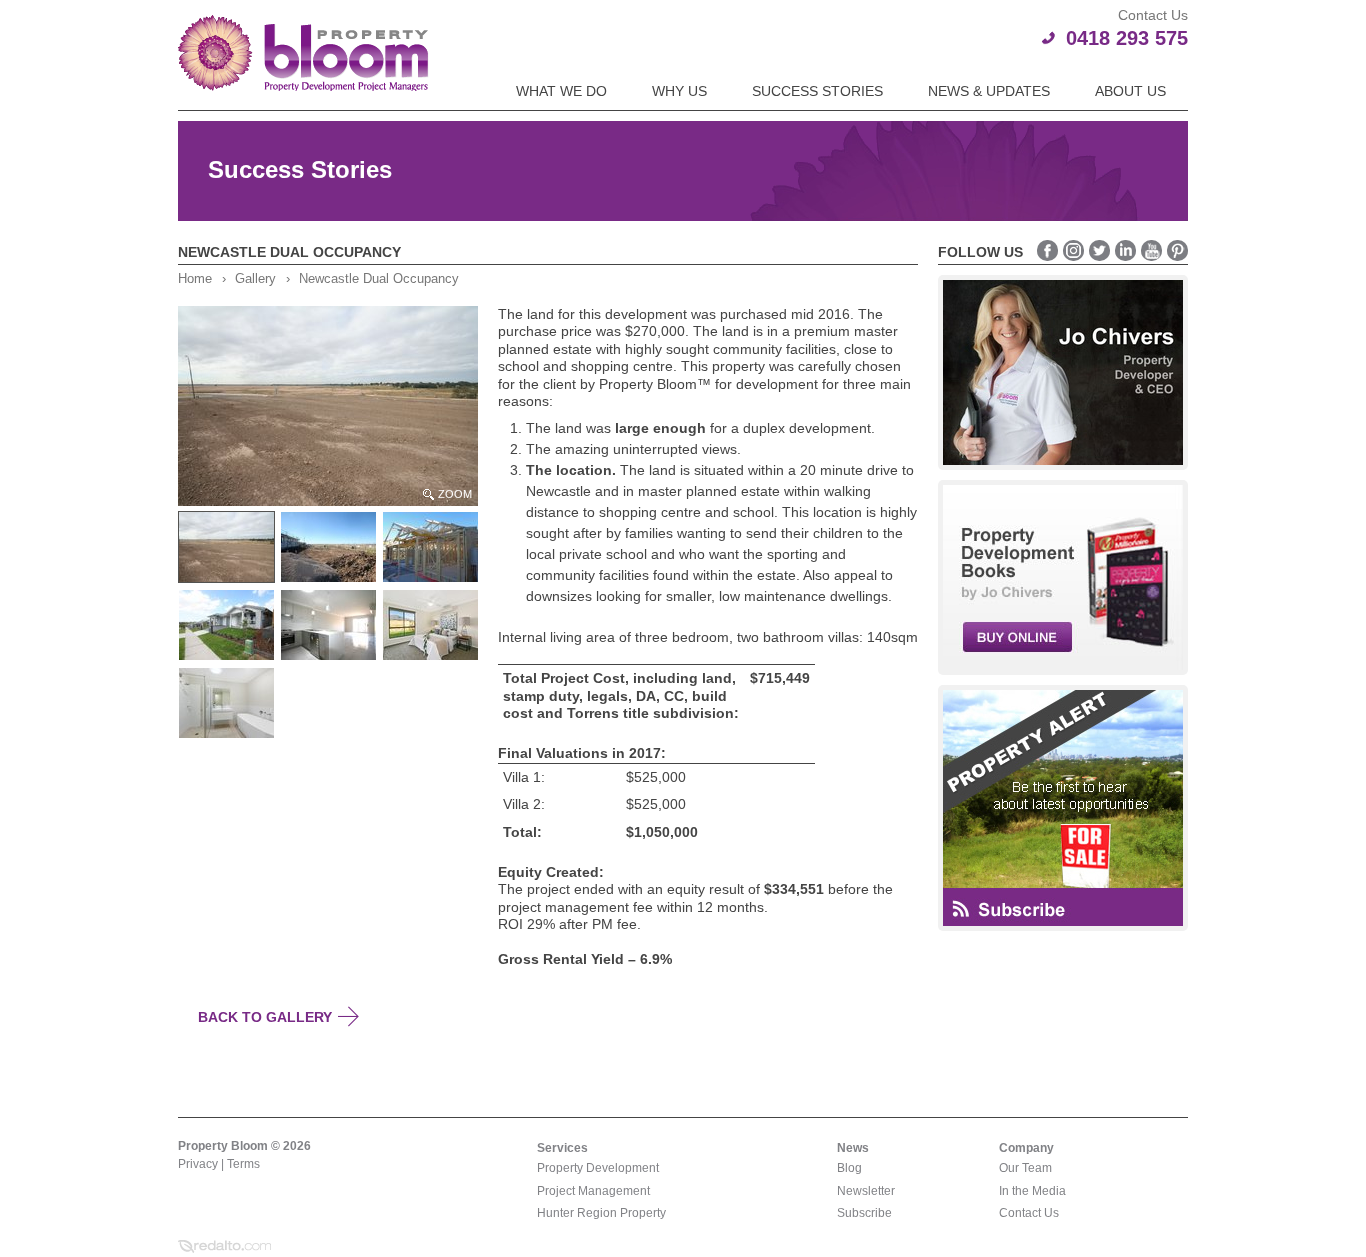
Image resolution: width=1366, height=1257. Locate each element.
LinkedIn (1125, 250)
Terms (243, 1164)
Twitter (1099, 250)
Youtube (1151, 250)
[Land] (229, 547)
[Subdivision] (331, 547)
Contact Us (1029, 1213)
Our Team (1025, 1168)
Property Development (598, 1168)
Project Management (593, 1191)
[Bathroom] (229, 703)
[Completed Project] (229, 625)
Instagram (1073, 250)
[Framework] (433, 547)
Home (195, 279)
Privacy (198, 1164)
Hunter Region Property (601, 1213)
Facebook (1047, 250)
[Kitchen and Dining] (331, 625)
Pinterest (1177, 250)
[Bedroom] (433, 625)
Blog (849, 1168)
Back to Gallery (265, 1017)
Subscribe (864, 1213)
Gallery (255, 279)
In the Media (1032, 1191)
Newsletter (866, 1191)
